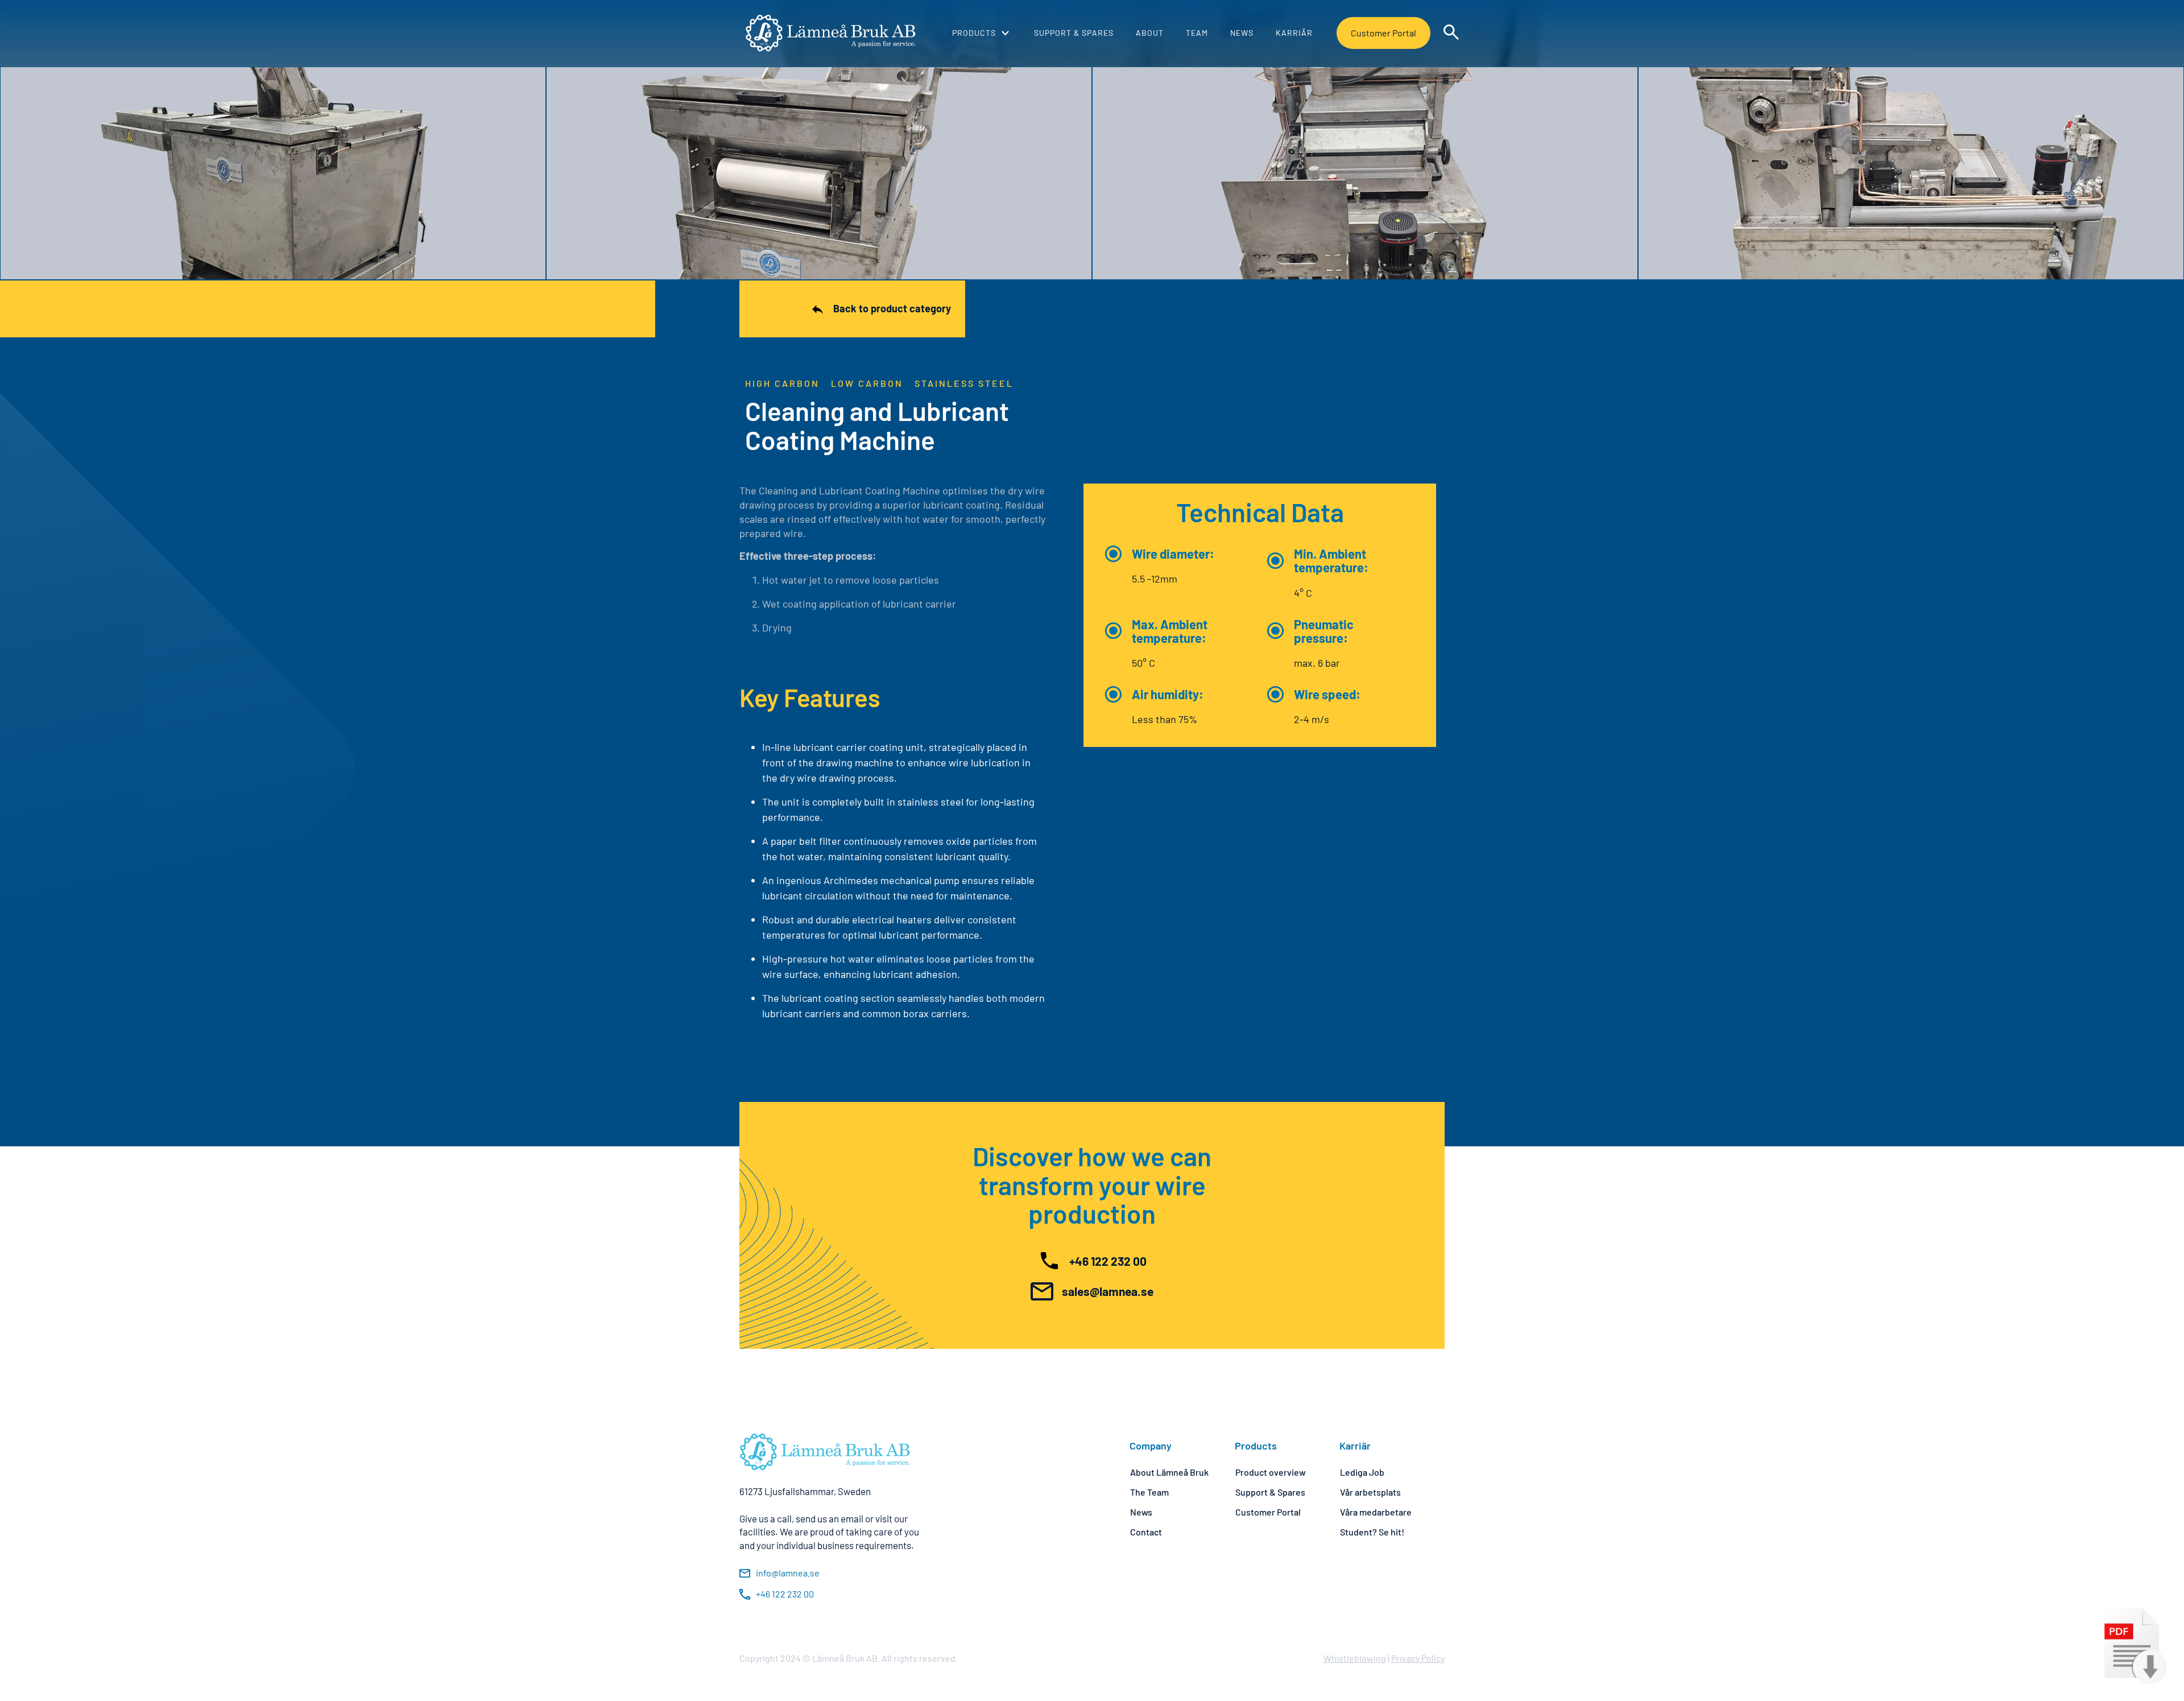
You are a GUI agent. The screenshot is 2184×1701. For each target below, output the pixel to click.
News (1141, 1512)
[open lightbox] (273, 173)
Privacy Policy (1418, 1658)
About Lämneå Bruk (1169, 1472)
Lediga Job (1362, 1472)
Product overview (1271, 1472)
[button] (981, 33)
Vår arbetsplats (1370, 1492)
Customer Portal (1383, 33)
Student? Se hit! (1372, 1532)
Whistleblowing (1355, 1658)
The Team (1149, 1492)
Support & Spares (1270, 1492)
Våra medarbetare (1376, 1512)
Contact (1146, 1532)
